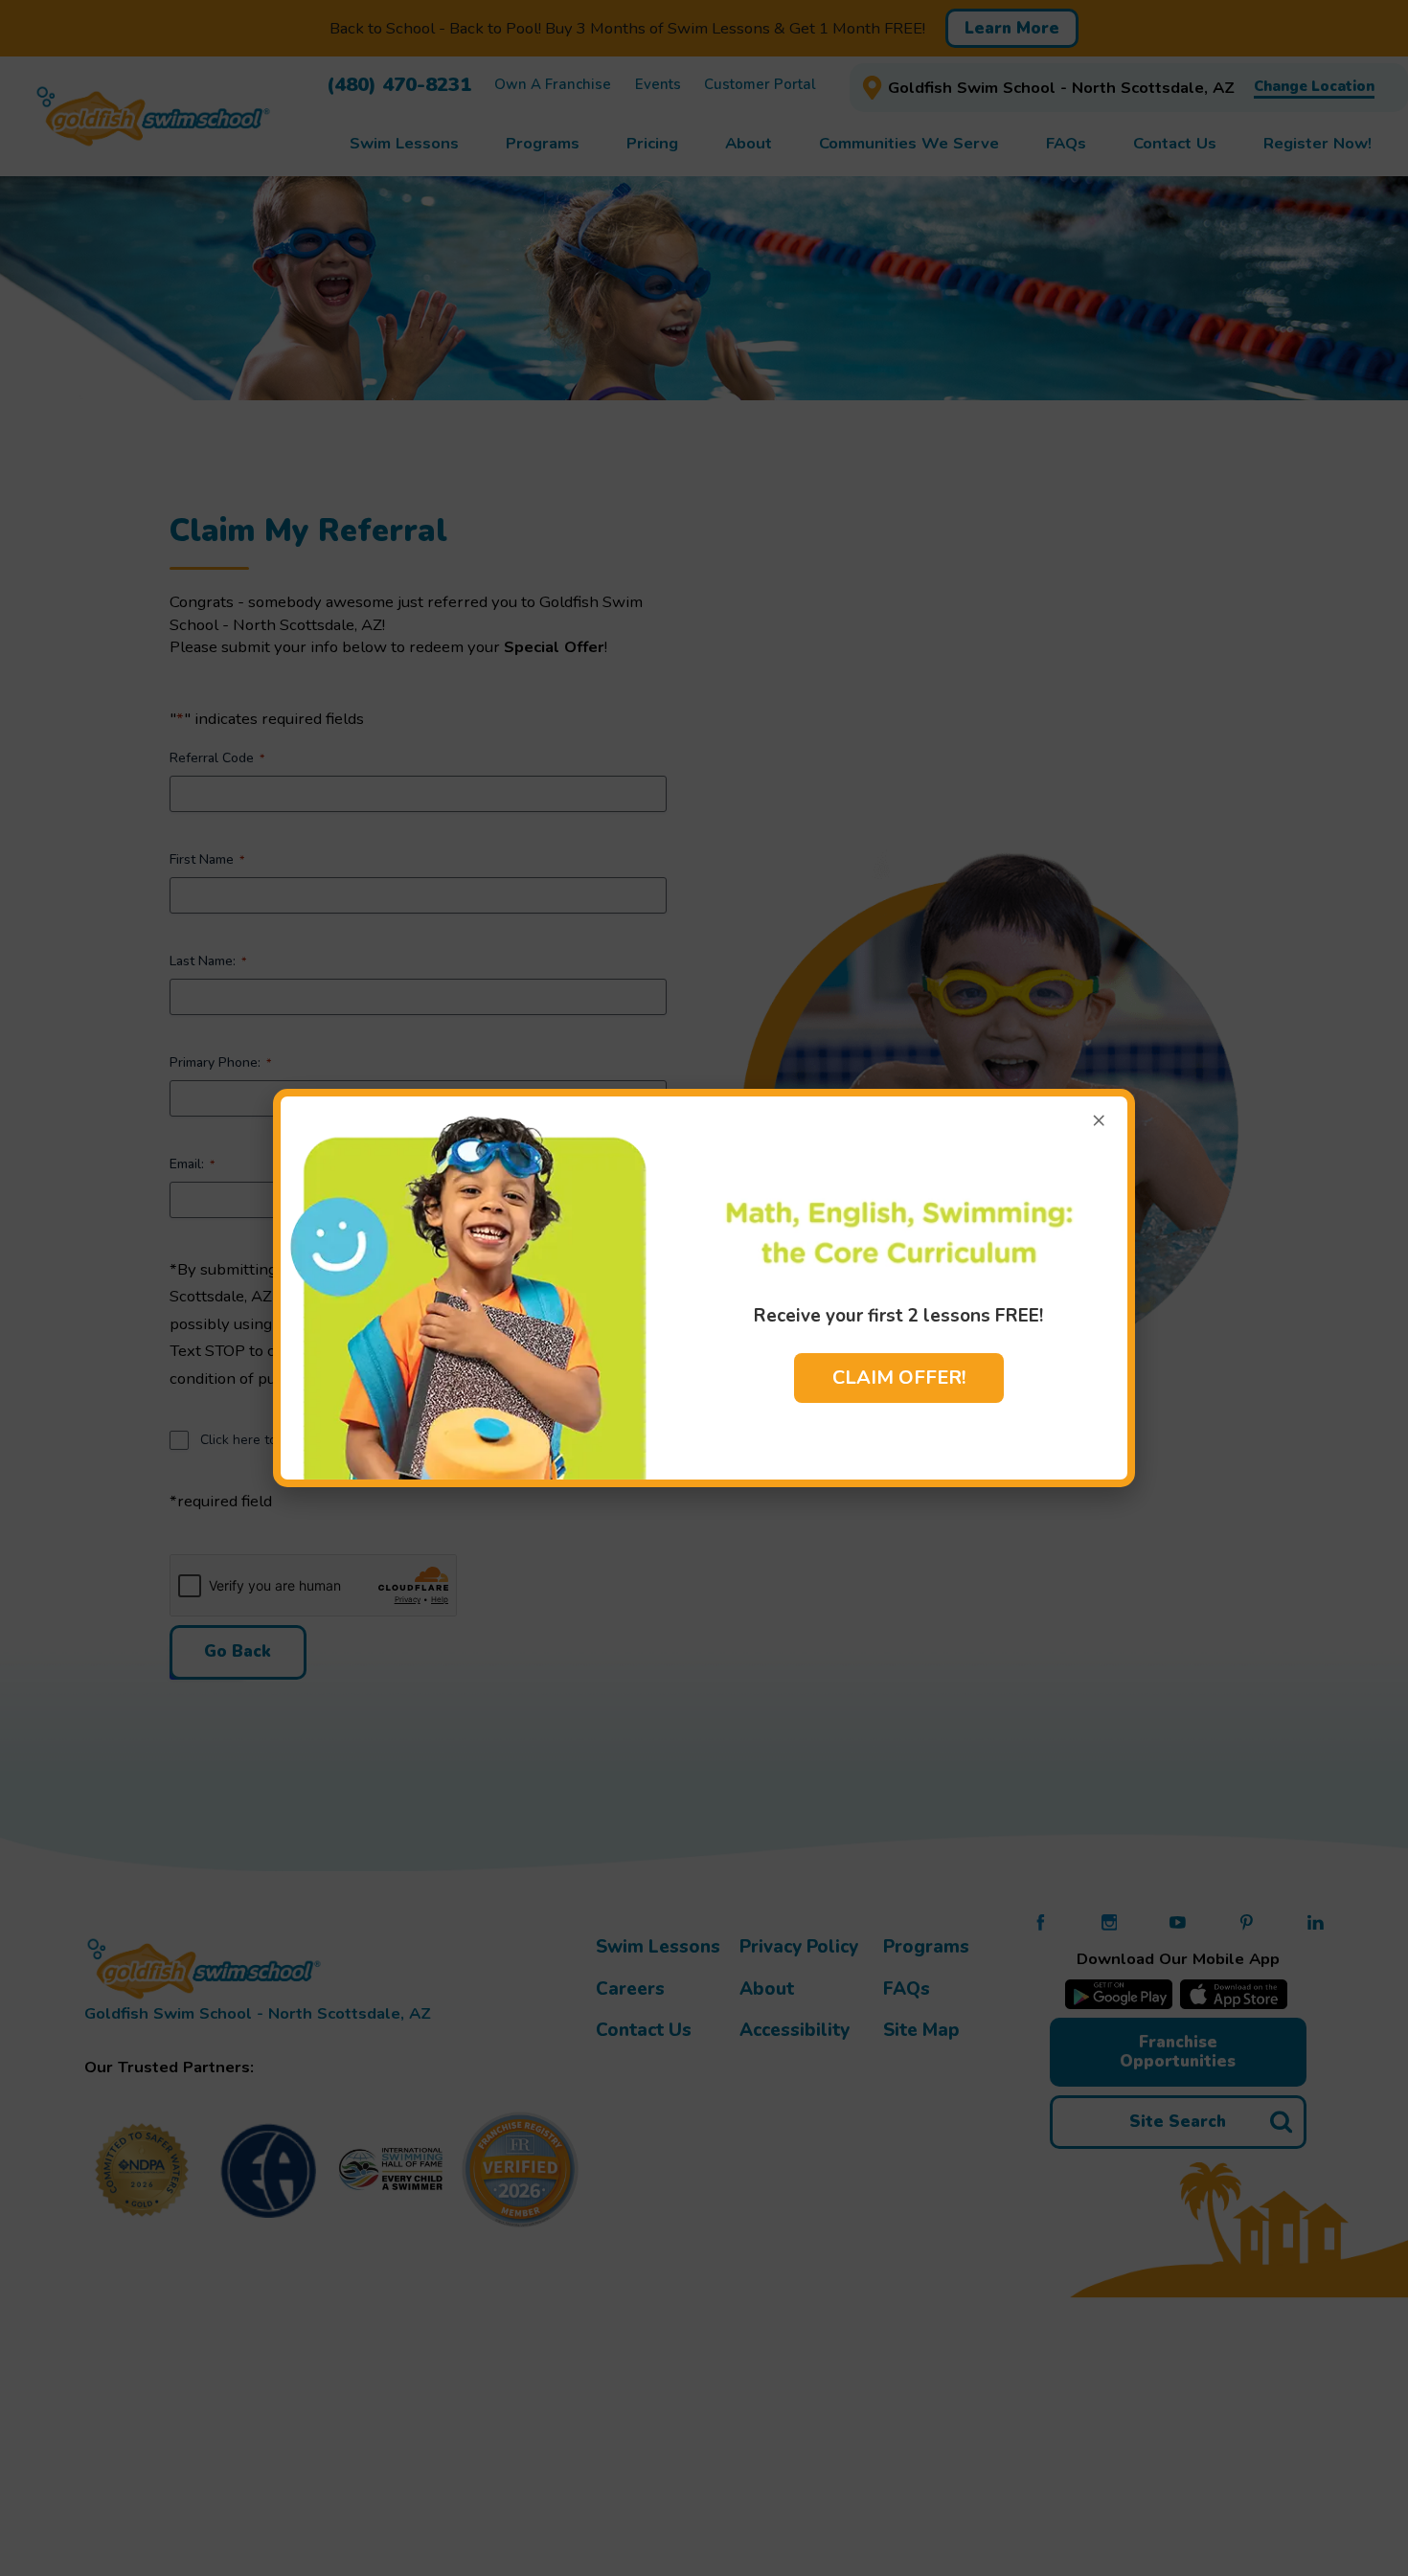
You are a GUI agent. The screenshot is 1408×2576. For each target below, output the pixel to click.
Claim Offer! (899, 1378)
